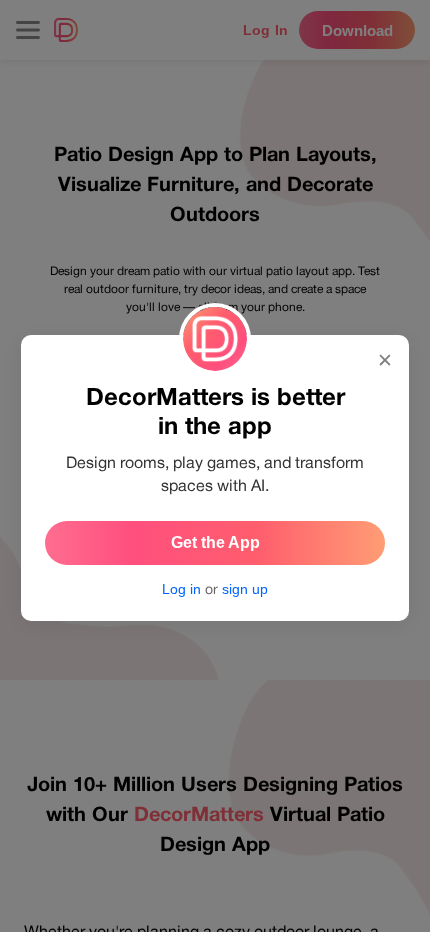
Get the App (215, 542)
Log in (181, 589)
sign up (245, 589)
